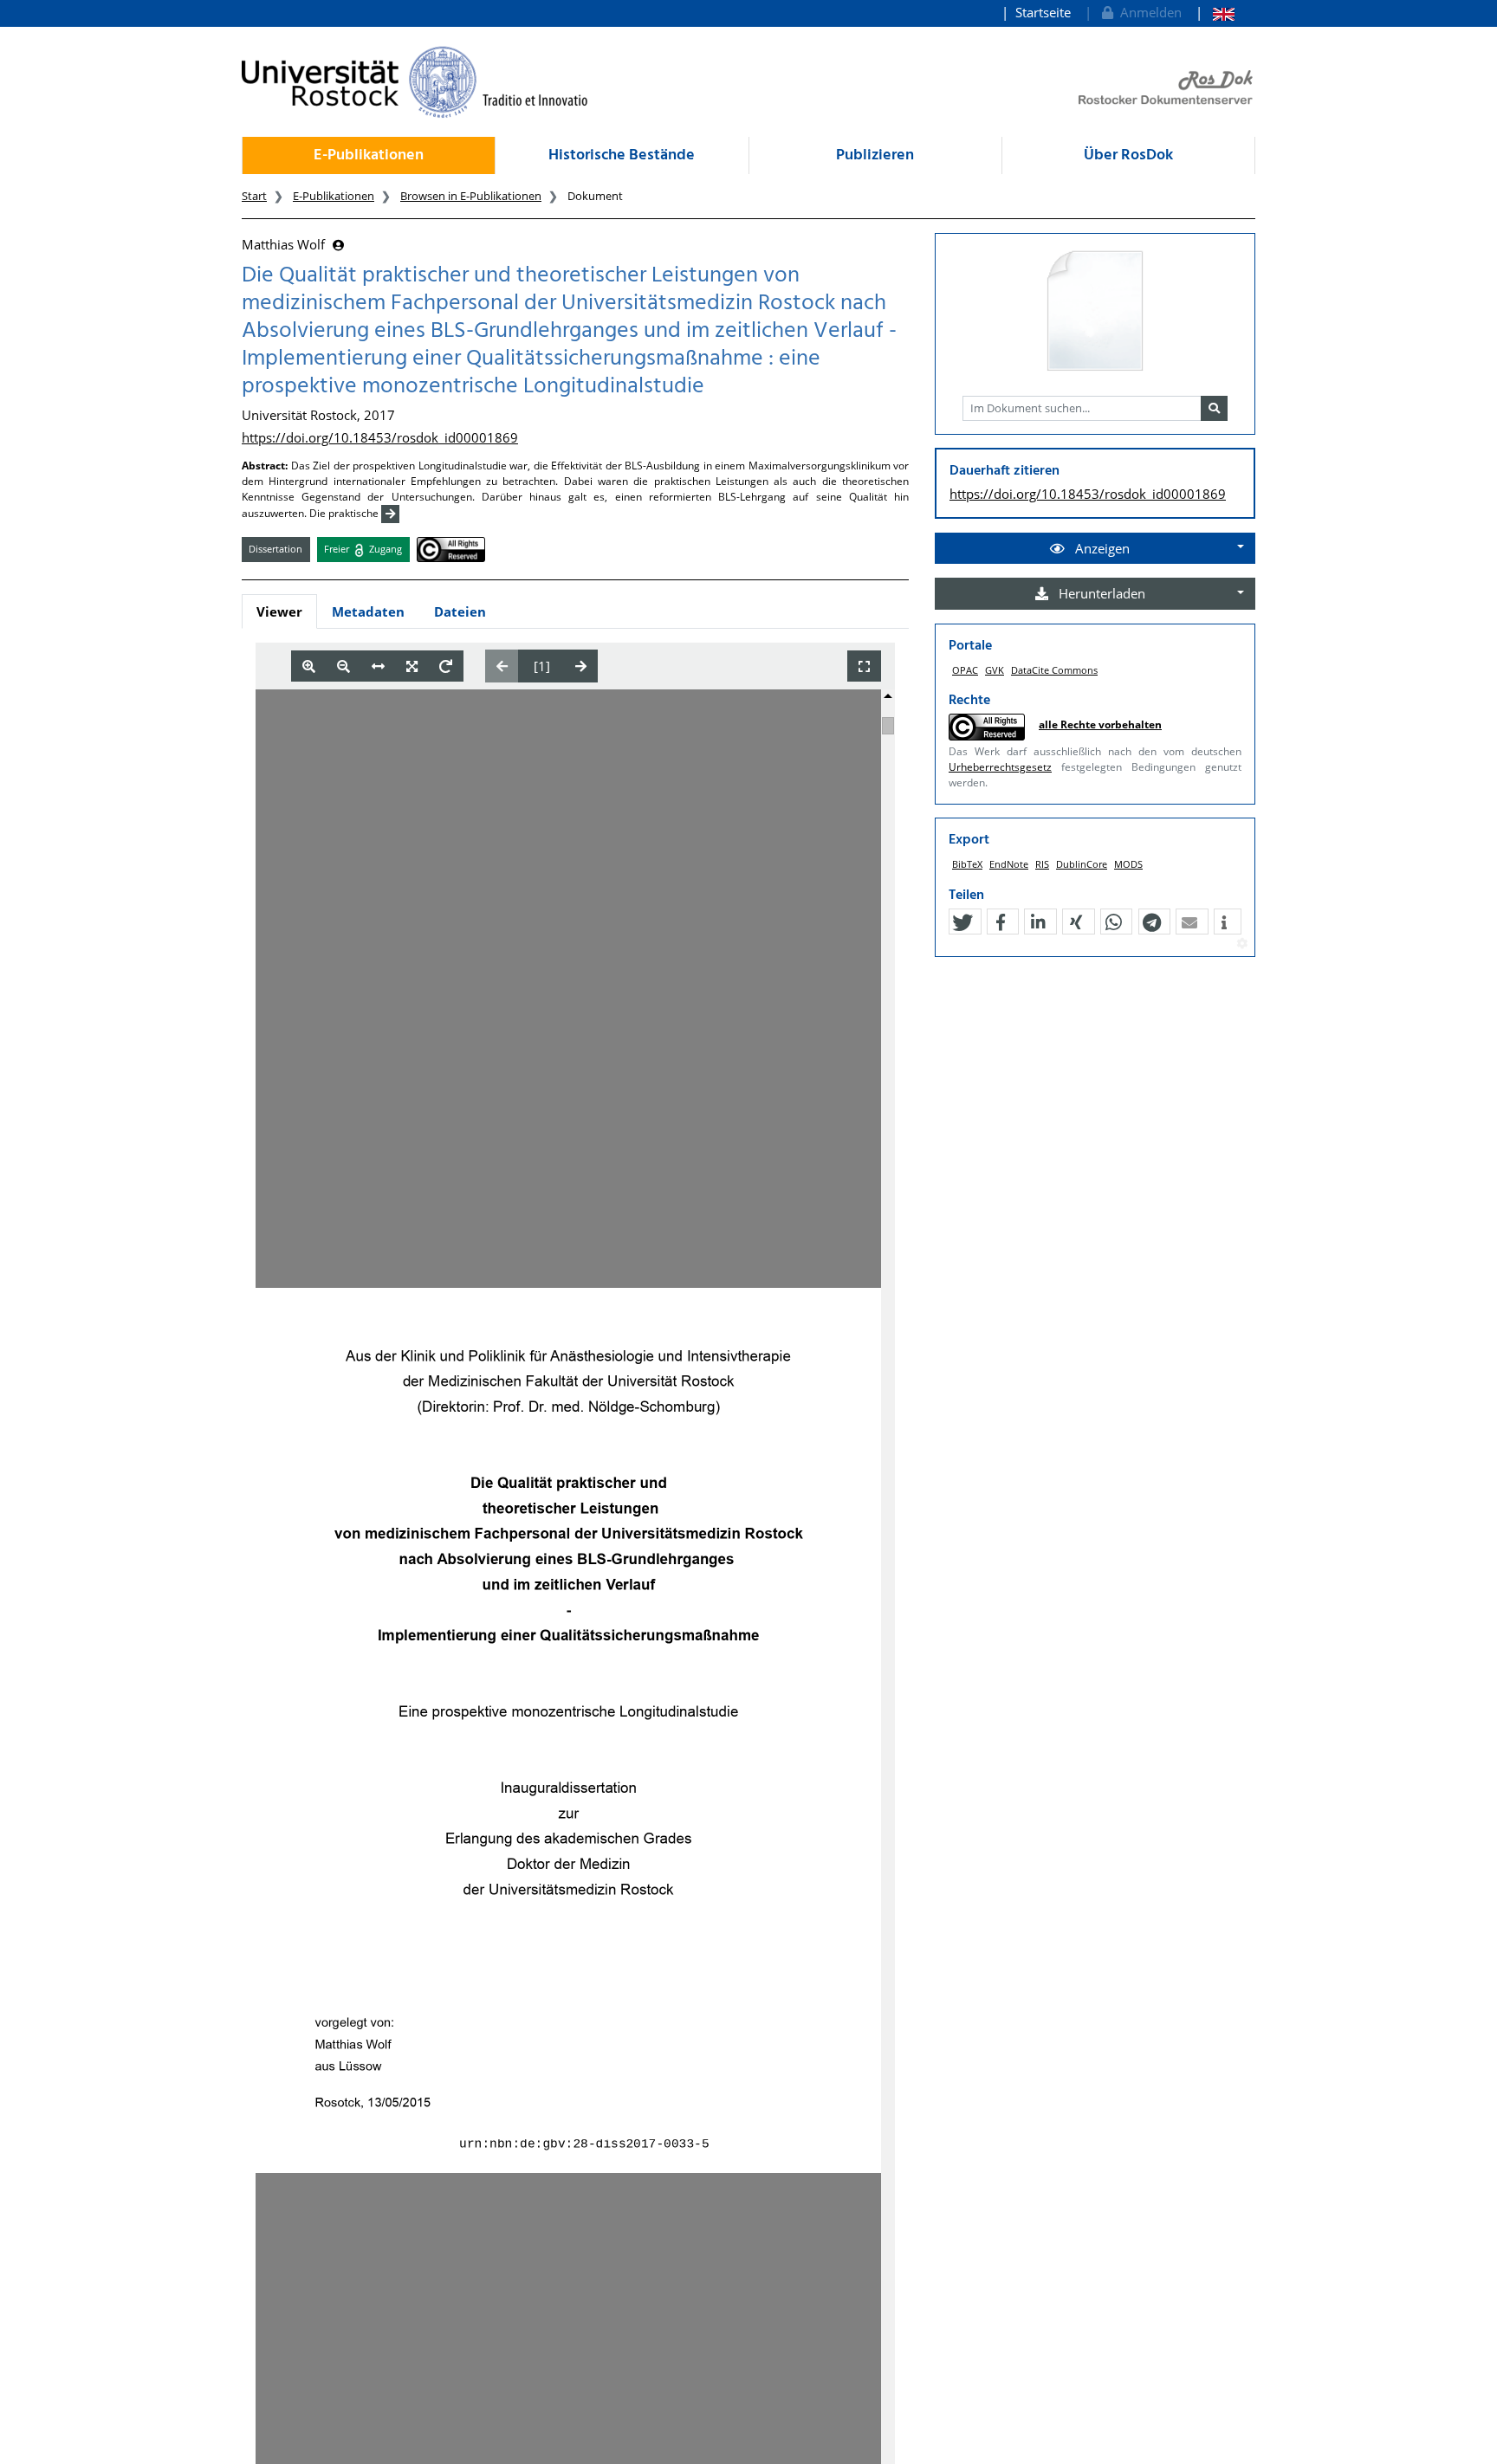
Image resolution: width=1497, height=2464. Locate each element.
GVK (995, 670)
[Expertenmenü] (1242, 944)
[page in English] (1215, 13)
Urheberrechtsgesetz (1000, 767)
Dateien (460, 611)
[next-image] (581, 666)
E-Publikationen (369, 155)
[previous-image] (502, 666)
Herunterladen (1100, 593)
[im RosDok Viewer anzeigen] (1095, 312)
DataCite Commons (1054, 670)
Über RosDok (1128, 155)
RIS (1042, 864)
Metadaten (368, 611)
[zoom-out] (343, 666)
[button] (962, 922)
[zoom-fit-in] (412, 666)
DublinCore (1082, 864)
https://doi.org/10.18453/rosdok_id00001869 (380, 437)
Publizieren (875, 155)
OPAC (965, 670)
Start (254, 196)
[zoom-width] (378, 666)
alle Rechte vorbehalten (1100, 724)
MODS (1128, 864)
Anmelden (1147, 12)
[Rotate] (446, 666)
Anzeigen (1101, 548)
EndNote (1009, 864)
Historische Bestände (622, 155)
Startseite (1043, 12)
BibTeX (967, 864)
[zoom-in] (309, 666)
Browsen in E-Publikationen (471, 196)
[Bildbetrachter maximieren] (864, 666)
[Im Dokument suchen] (1214, 409)
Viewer (279, 611)
